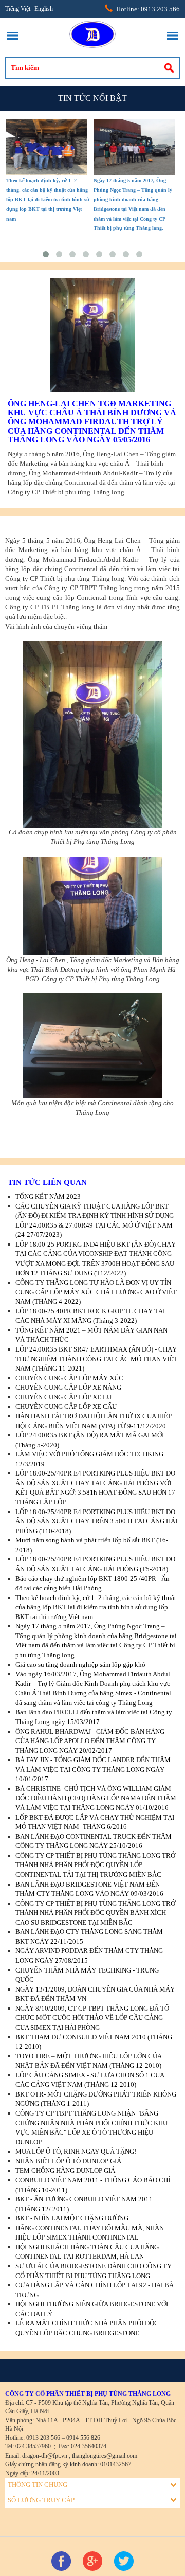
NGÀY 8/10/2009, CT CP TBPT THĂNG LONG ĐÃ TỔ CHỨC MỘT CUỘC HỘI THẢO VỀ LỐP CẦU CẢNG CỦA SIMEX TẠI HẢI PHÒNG (92, 2018)
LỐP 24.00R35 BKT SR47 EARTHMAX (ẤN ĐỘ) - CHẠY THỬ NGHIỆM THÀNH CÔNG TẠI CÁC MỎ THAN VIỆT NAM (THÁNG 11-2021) (96, 1359)
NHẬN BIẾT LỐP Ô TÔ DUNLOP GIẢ (68, 2161)
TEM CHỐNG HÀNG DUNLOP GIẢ (65, 2170)
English (44, 9)
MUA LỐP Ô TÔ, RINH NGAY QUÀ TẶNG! (76, 2151)
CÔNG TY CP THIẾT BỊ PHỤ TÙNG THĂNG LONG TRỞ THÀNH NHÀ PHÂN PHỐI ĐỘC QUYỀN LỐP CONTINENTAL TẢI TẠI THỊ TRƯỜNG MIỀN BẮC (95, 1865)
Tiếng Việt (18, 9)
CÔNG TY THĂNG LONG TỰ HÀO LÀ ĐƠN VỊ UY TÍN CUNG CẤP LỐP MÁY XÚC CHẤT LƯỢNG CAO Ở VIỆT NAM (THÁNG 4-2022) (96, 1292)
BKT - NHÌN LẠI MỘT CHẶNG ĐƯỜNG (72, 2218)
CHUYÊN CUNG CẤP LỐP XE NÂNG (68, 1387)
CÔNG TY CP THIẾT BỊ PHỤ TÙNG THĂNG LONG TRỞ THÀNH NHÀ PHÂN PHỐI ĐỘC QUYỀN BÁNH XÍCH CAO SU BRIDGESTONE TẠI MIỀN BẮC (95, 1913)
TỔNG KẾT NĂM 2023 (48, 1196)
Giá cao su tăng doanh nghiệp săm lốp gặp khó (80, 1665)
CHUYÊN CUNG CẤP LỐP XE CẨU (66, 1406)
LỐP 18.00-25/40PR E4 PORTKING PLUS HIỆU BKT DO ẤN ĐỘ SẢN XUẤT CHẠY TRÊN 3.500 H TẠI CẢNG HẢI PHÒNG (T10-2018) (96, 1521)
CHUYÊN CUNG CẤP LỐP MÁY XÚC (69, 1378)
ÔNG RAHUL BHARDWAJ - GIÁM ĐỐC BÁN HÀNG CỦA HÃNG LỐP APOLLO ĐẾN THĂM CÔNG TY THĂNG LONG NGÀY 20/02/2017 (90, 1741)
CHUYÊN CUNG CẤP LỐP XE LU (63, 1397)
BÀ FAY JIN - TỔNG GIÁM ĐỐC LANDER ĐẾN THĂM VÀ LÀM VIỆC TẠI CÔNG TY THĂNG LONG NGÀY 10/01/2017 (93, 1769)
